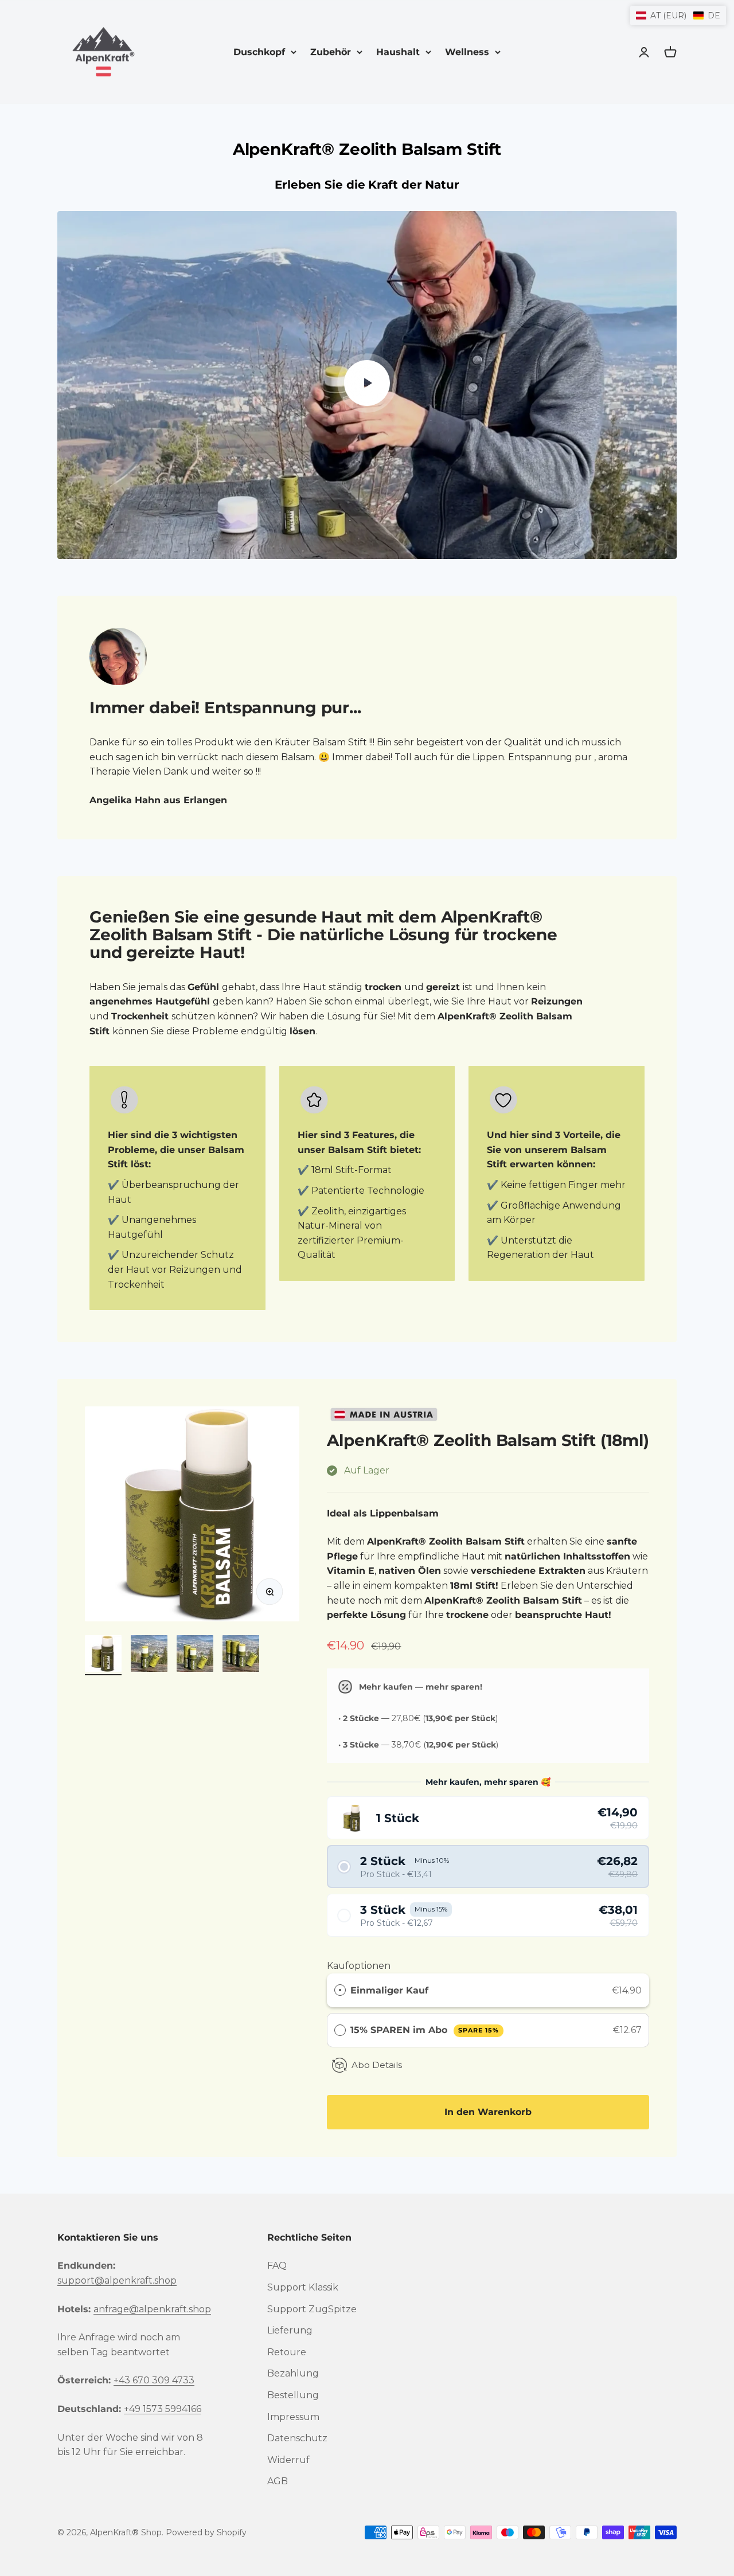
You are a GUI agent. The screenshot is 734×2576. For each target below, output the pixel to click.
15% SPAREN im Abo (424, 2030)
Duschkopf (259, 52)
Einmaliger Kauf (389, 1990)
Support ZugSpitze (312, 2309)
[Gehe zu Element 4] (241, 1655)
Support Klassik (303, 2287)
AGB (278, 2481)
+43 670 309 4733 (154, 2380)
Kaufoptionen (359, 1966)
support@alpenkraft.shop (117, 2280)
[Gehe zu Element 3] (195, 1655)
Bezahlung (293, 2373)
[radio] (340, 1991)
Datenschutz (297, 2438)
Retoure (287, 2352)
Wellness (467, 52)
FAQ (277, 2266)
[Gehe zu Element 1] (103, 1655)
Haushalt (398, 52)
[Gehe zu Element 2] (149, 1655)
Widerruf (288, 2460)
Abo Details (377, 2065)
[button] (488, 1818)
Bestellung (293, 2395)
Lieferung (290, 2330)
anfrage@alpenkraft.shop (152, 2309)
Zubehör (331, 52)
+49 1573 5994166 (163, 2409)
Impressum (293, 2417)
